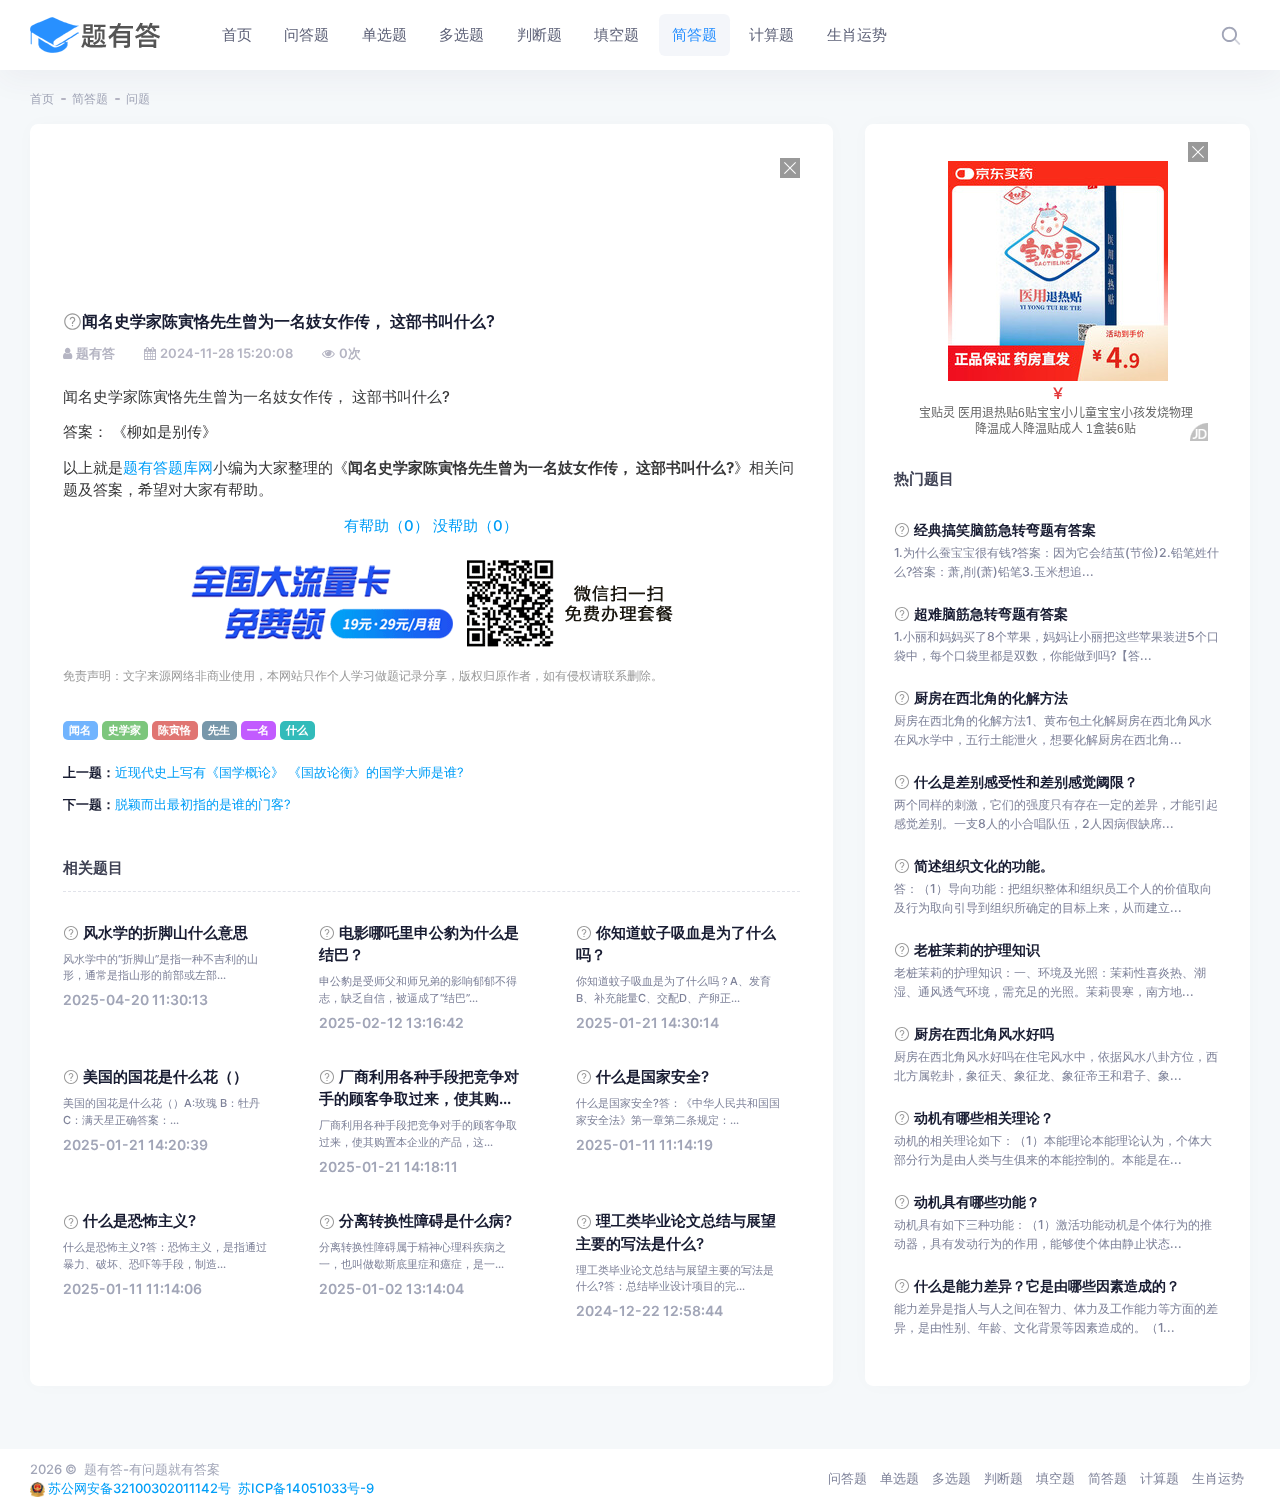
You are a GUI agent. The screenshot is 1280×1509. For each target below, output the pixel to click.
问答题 (847, 1478)
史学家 (124, 730)
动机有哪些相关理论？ (984, 1117)
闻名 (80, 730)
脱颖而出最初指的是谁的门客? (203, 804)
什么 (297, 730)
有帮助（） (386, 526)
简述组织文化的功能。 (984, 865)
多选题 (951, 1478)
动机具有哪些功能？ (977, 1201)
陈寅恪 (174, 730)
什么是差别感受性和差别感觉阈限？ (1026, 781)
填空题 (1055, 1478)
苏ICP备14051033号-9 (306, 1488)
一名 (258, 730)
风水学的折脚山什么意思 (165, 933)
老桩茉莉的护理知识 (977, 949)
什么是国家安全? (652, 1077)
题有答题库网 (168, 468)
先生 (219, 730)
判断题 (1003, 1478)
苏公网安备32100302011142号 (139, 1488)
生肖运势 (1218, 1478)
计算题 (1159, 1478)
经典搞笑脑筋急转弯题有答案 (1005, 529)
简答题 (90, 98)
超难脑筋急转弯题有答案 (991, 613)
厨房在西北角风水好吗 (984, 1033)
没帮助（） (475, 526)
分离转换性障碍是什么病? (425, 1221)
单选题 (899, 1478)
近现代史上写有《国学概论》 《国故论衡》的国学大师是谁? (289, 772)
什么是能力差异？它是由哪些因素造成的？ (1047, 1285)
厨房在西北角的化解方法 (991, 697)
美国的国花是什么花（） (165, 1077)
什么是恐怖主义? (139, 1221)
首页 (42, 98)
